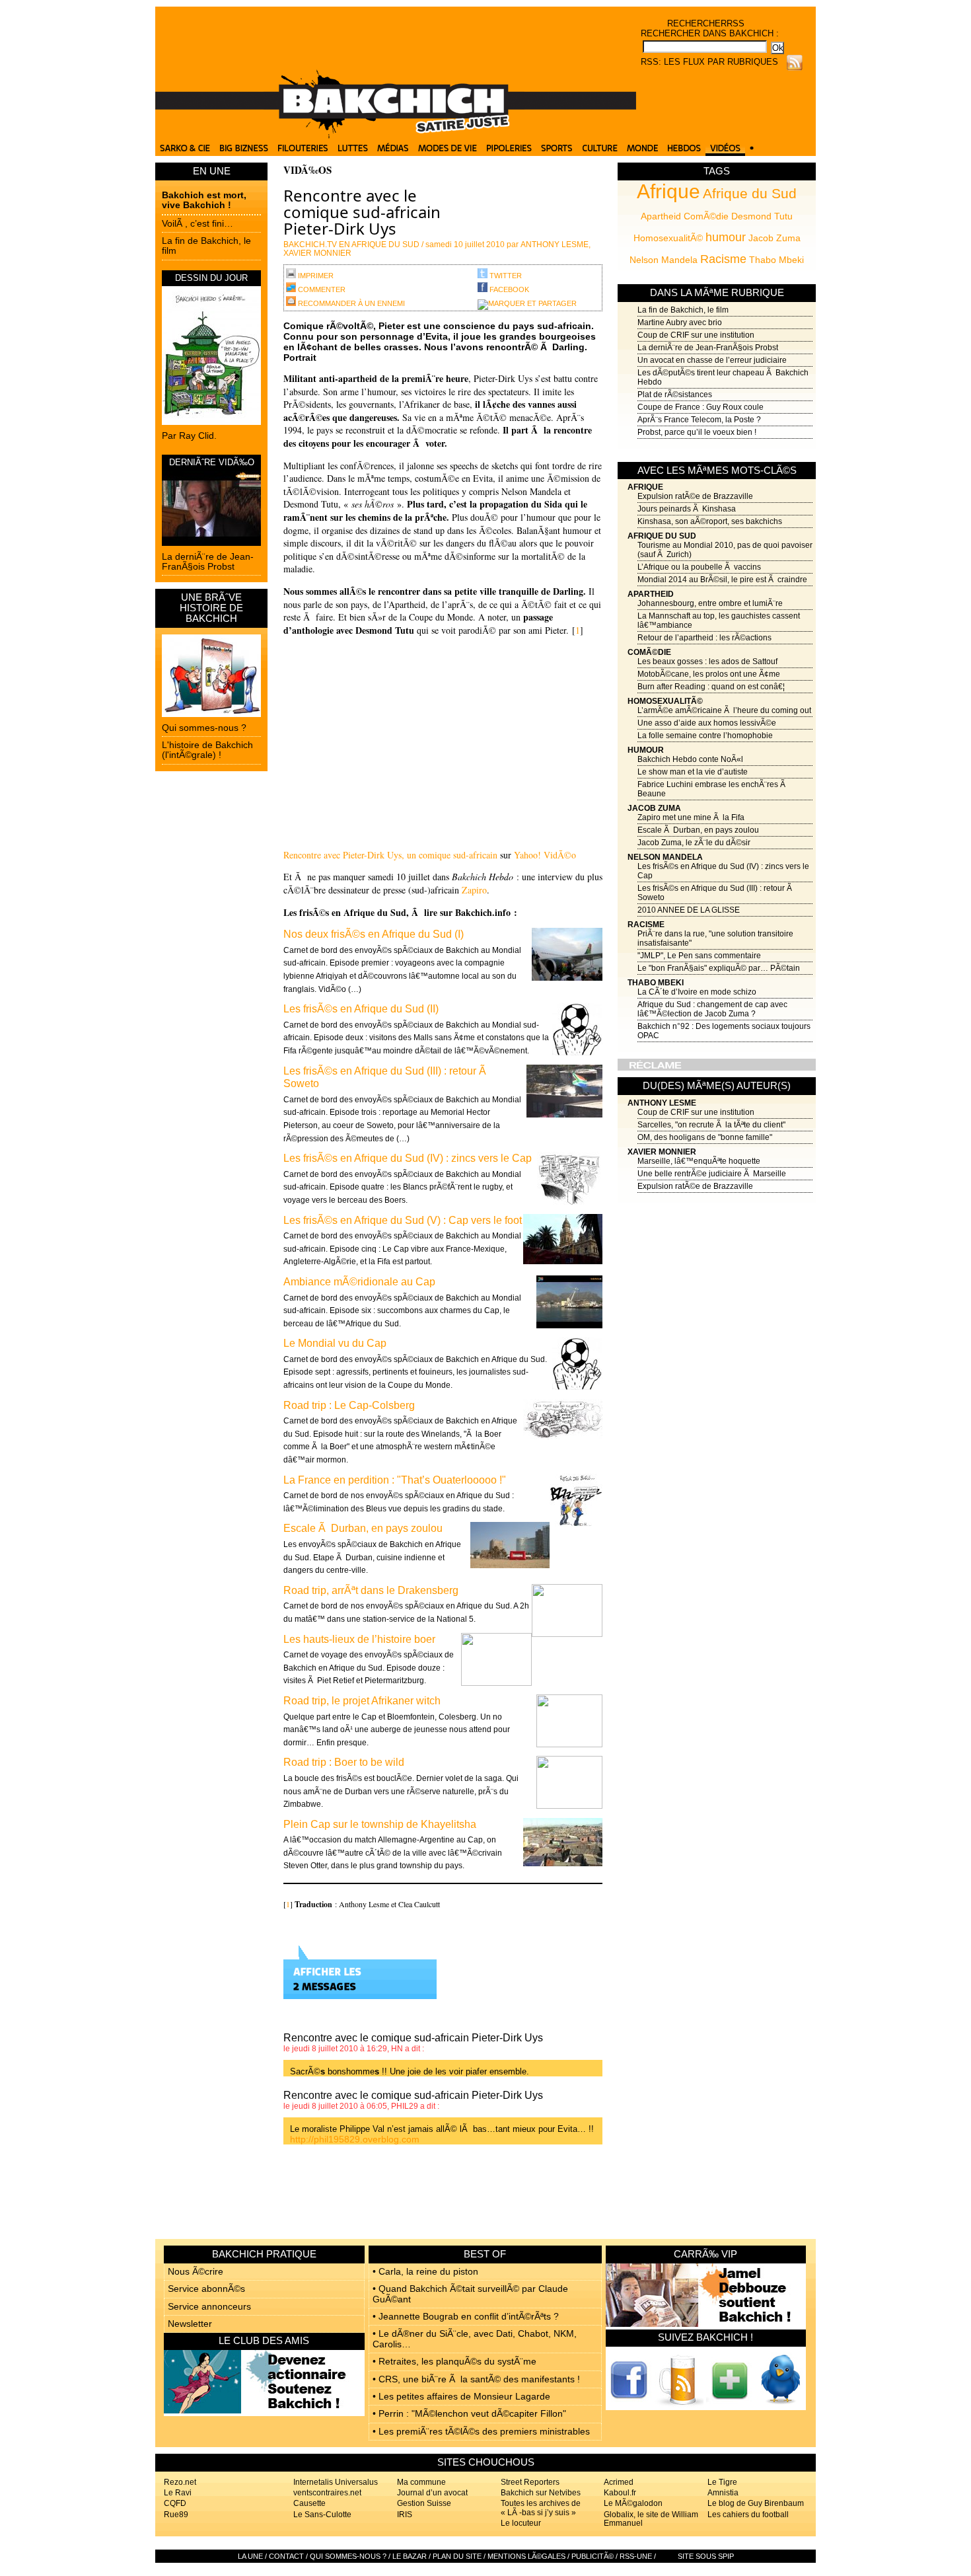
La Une (250, 2556)
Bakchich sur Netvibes (541, 2493)
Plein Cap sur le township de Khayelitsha (380, 1824)
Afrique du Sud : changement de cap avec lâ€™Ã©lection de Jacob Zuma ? (712, 1009)
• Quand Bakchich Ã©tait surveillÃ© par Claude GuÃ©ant (470, 2293)
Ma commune (421, 2482)
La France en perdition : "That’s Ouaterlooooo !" (395, 1480)
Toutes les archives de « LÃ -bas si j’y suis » (541, 2508)
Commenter (321, 289)
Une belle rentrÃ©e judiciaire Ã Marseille (712, 1174)
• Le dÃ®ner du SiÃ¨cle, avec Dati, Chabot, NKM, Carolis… (475, 2338)
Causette (309, 2503)
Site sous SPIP (706, 2556)
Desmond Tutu (762, 216)
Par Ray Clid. (189, 436)
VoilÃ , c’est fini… (198, 223)
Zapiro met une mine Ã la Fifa (691, 817)
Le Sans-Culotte (322, 2515)
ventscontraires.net (327, 2493)
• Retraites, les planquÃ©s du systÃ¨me (454, 2361)
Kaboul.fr (620, 2493)
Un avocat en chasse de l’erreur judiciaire (712, 360)
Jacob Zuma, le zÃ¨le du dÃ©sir (694, 843)
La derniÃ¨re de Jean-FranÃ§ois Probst (208, 561)
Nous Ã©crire (196, 2271)
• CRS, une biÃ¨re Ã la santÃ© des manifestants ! (476, 2379)
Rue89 (176, 2515)
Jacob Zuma (774, 238)
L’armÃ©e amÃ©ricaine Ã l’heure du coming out (724, 710)
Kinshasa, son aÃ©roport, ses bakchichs (710, 521)
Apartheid (661, 216)
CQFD (175, 2503)
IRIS (405, 2515)
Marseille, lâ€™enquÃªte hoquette (699, 1161)
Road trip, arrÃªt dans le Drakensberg (371, 1590)
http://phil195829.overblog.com (355, 2139)
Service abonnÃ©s (206, 2289)
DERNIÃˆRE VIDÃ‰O (212, 462)
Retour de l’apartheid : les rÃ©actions (704, 638)
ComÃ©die (706, 216)
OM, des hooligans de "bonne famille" (705, 1137)
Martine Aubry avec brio (680, 322)
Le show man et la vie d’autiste (693, 772)
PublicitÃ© (593, 2556)
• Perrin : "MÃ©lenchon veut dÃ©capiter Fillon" (469, 2413)
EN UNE (212, 171)
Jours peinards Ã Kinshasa (687, 509)
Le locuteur (521, 2523)
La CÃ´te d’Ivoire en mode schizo (697, 992)
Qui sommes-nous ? (204, 728)
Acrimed (619, 2482)
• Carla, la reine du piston (425, 2271)
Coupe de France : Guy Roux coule (701, 407)
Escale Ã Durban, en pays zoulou (698, 830)
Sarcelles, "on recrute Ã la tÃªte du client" (711, 1125)
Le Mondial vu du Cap (335, 1343)
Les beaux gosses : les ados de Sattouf (707, 662)
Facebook (508, 289)
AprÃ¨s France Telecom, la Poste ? (699, 420)
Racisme (723, 259)
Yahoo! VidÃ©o (545, 855)
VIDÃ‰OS (307, 170)
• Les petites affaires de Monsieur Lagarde (461, 2396)
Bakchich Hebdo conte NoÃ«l (690, 759)
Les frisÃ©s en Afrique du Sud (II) (361, 1009)
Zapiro (474, 890)
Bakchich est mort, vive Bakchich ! (204, 200)
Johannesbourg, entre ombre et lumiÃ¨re (710, 603)
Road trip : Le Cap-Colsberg (349, 1405)
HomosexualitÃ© (668, 238)
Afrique (668, 191)
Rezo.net (180, 2482)
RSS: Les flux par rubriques (709, 62)
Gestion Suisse (424, 2503)
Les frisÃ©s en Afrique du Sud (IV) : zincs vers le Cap (408, 1158)
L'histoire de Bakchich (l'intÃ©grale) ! (207, 750)
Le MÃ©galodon (633, 2503)
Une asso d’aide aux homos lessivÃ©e (707, 723)
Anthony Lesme (662, 1103)
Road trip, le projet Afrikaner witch (362, 1701)
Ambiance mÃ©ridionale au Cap (359, 1282)
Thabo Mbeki (776, 260)
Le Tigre (722, 2482)
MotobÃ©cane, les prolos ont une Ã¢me (709, 674)
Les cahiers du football (748, 2515)
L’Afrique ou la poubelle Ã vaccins (699, 567)
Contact (286, 2556)
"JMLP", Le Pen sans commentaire (699, 956)
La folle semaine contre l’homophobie (705, 736)
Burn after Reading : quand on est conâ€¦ (711, 687)
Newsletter (190, 2324)
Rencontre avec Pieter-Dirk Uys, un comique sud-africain (390, 855)
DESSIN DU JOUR (211, 278)
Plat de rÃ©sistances (675, 395)
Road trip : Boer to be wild (344, 1762)
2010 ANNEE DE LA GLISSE (689, 910)
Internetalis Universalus (336, 2482)
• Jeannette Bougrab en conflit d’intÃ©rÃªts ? (466, 2316)
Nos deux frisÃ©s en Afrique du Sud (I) (374, 934)
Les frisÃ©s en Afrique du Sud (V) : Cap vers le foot (403, 1220)
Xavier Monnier (662, 1152)
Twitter (505, 276)
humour (726, 237)
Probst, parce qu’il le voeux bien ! (697, 432)
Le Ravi (178, 2493)
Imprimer (315, 276)
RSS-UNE (636, 2556)
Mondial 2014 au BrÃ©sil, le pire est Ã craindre (722, 580)
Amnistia (723, 2493)
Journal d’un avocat (432, 2493)
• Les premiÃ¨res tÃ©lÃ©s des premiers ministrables (481, 2431)
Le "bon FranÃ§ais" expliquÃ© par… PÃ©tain (719, 968)
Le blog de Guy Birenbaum (756, 2503)
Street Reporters (530, 2482)
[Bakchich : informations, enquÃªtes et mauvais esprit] (396, 135)
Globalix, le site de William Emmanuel (651, 2519)
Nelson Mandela (664, 260)
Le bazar (410, 2556)
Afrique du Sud (750, 193)
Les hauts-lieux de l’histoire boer (359, 1639)
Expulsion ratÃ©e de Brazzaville (695, 496)
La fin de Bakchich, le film (206, 246)
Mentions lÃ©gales (526, 2556)
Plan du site (457, 2556)
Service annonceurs (209, 2306)
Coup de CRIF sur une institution (696, 335)
